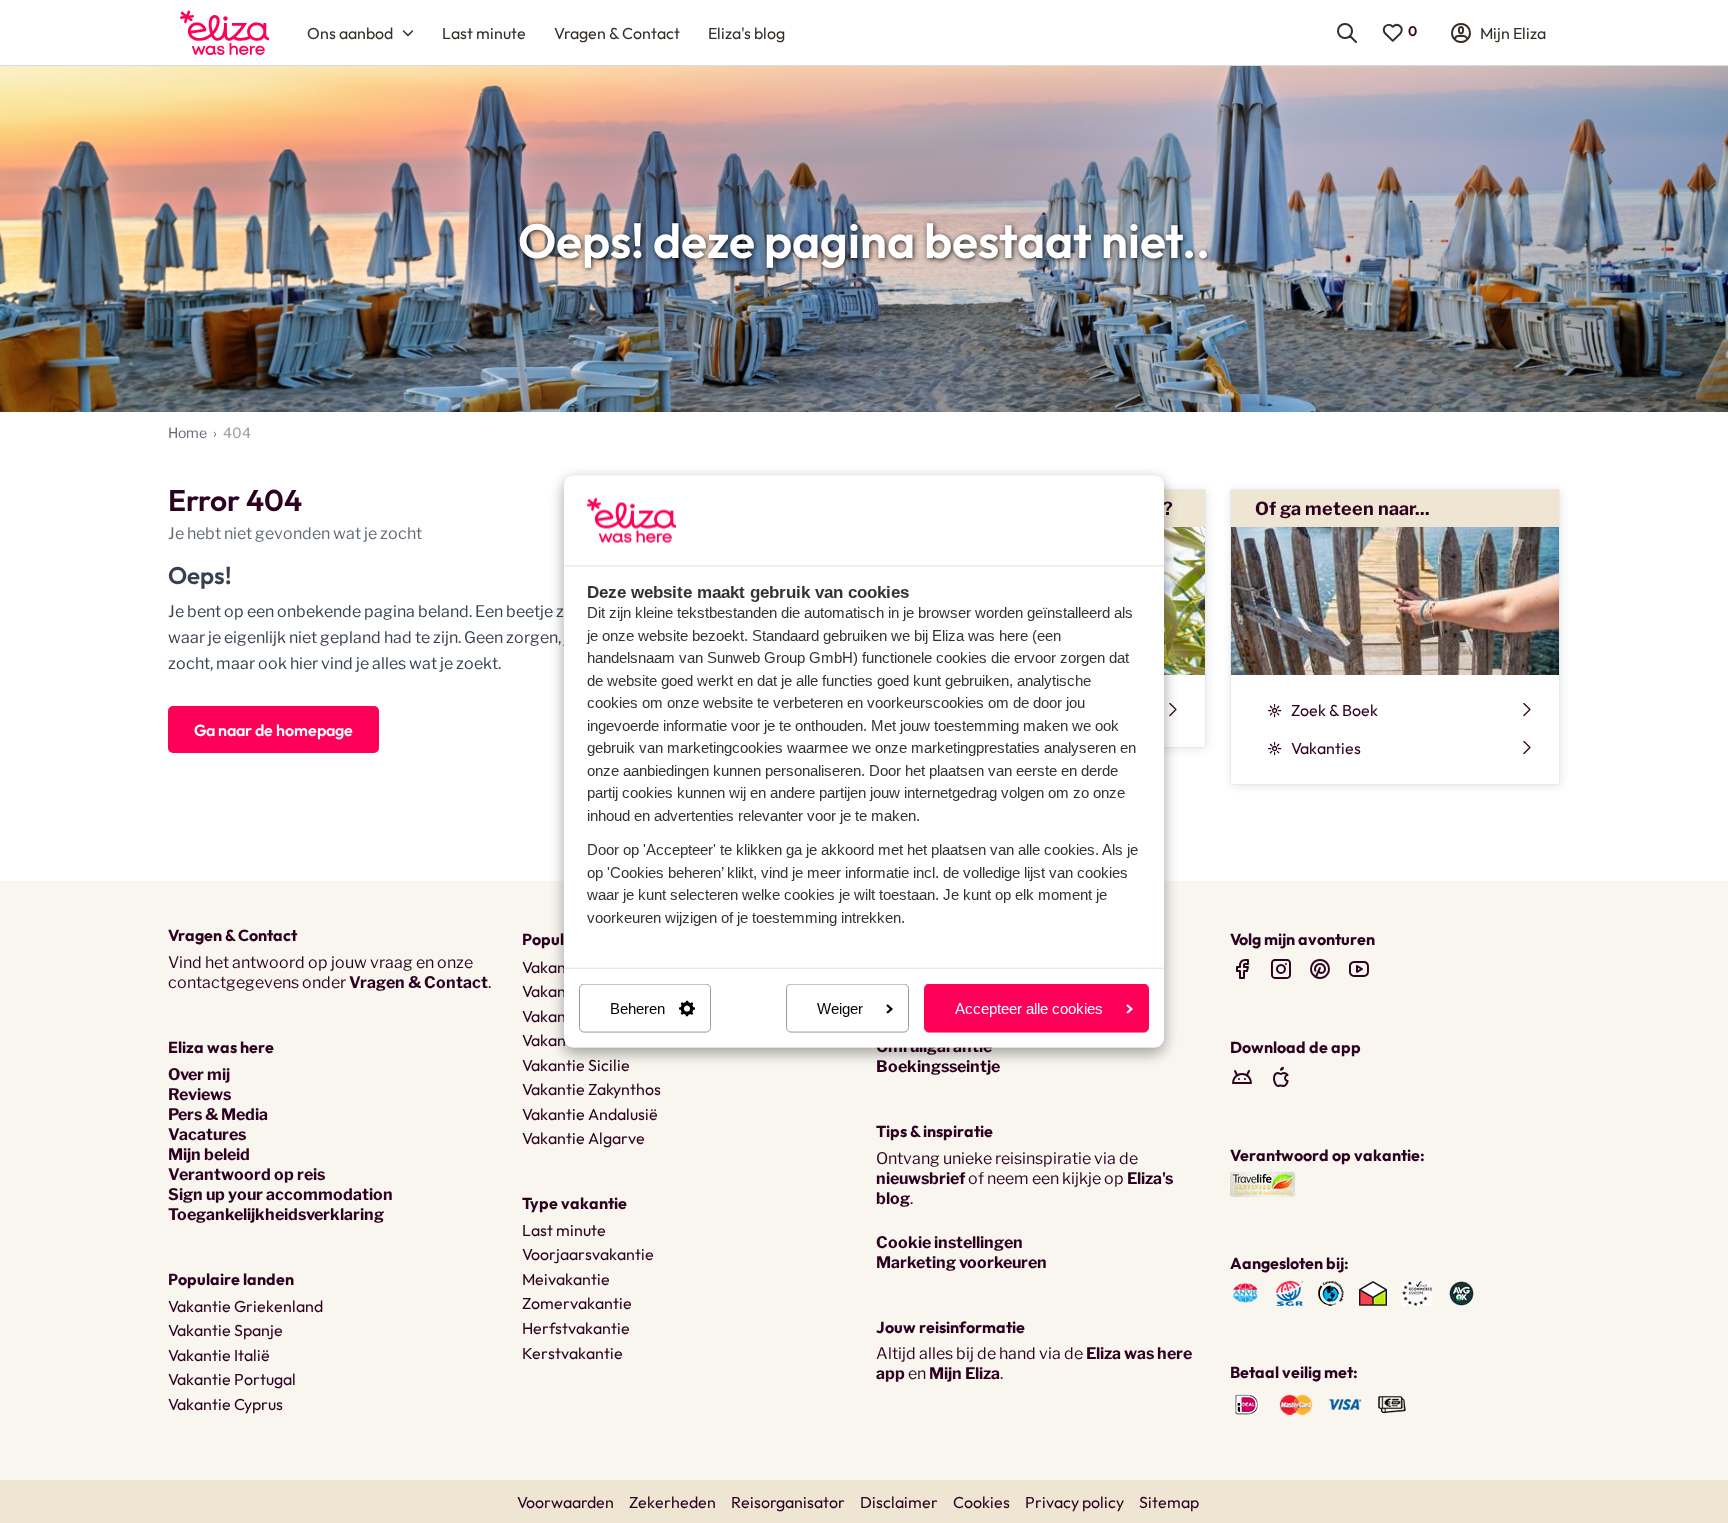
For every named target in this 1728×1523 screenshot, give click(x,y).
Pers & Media (218, 1114)
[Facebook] (1242, 968)
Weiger (840, 1008)
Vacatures (207, 1134)
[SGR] (1289, 1292)
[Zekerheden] (1417, 1292)
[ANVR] (1245, 1292)
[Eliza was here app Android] (1242, 1076)
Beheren (637, 1008)
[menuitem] (224, 32)
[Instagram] (1281, 968)
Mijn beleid (209, 1154)
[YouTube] (1359, 968)
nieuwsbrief (920, 1178)
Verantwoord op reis (246, 1174)
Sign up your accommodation (280, 1194)
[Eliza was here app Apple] (1281, 1076)
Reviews (199, 1094)
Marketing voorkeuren (961, 1262)
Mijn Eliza (964, 1373)
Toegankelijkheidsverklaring (276, 1214)
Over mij (199, 1074)
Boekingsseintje (938, 1066)
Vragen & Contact (418, 982)
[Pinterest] (1320, 968)
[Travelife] (1262, 1183)
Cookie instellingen (949, 1242)
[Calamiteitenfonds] (1331, 1292)
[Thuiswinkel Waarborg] (1373, 1292)
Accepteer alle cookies (1029, 1008)
